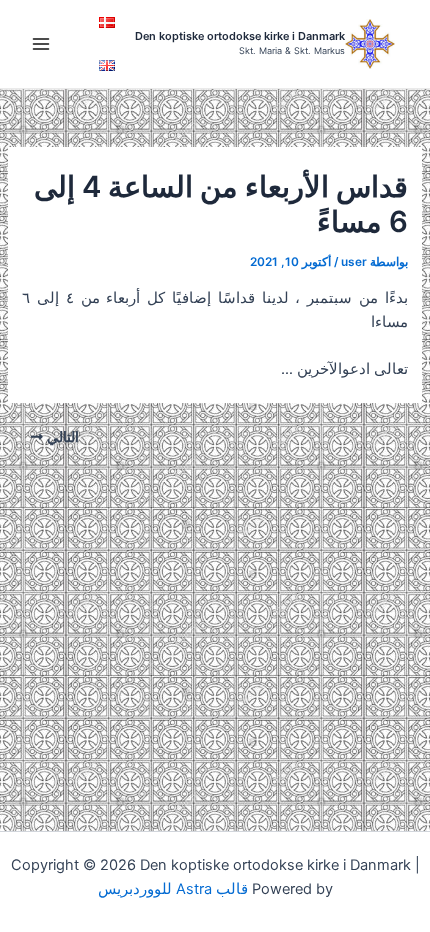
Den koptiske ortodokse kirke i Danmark (240, 36)
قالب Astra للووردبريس (173, 889)
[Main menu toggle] (41, 44)
